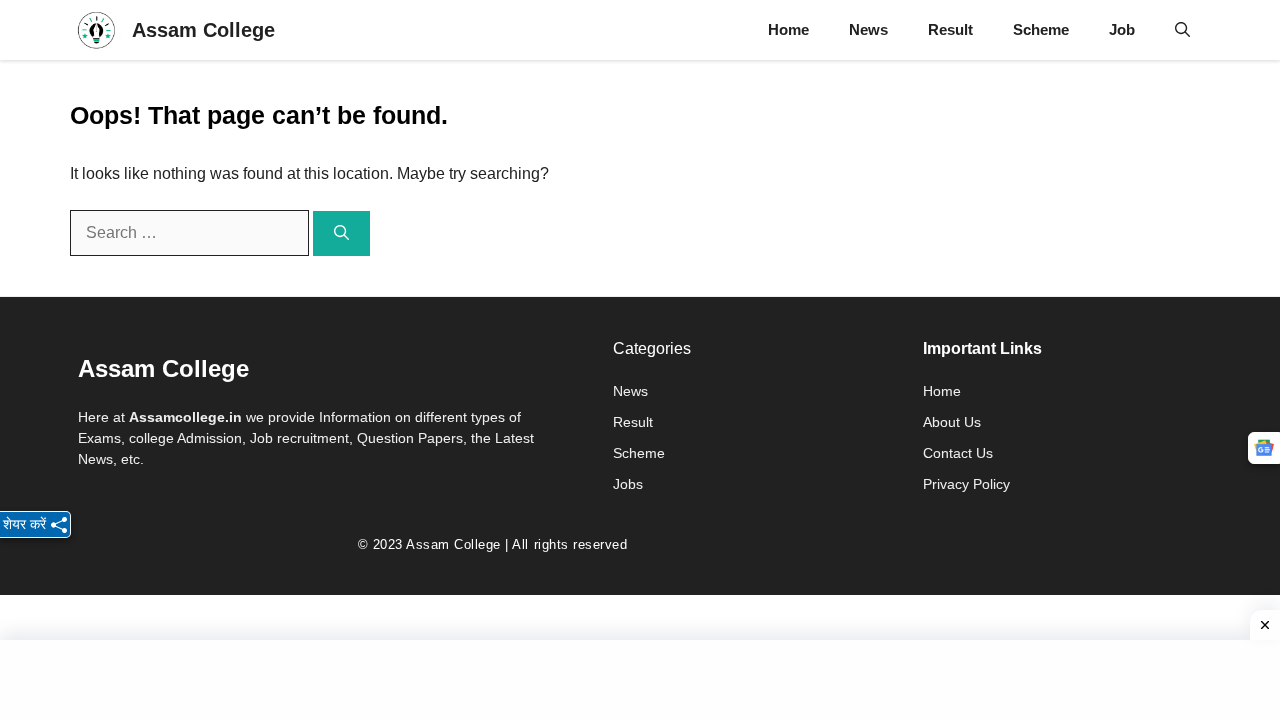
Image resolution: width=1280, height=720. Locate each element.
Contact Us (958, 453)
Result (950, 29)
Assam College (203, 30)
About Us (952, 422)
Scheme (1041, 29)
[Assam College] (96, 30)
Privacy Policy (966, 484)
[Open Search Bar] (1182, 30)
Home (788, 29)
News (868, 29)
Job (1122, 29)
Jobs (628, 484)
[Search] (341, 233)
